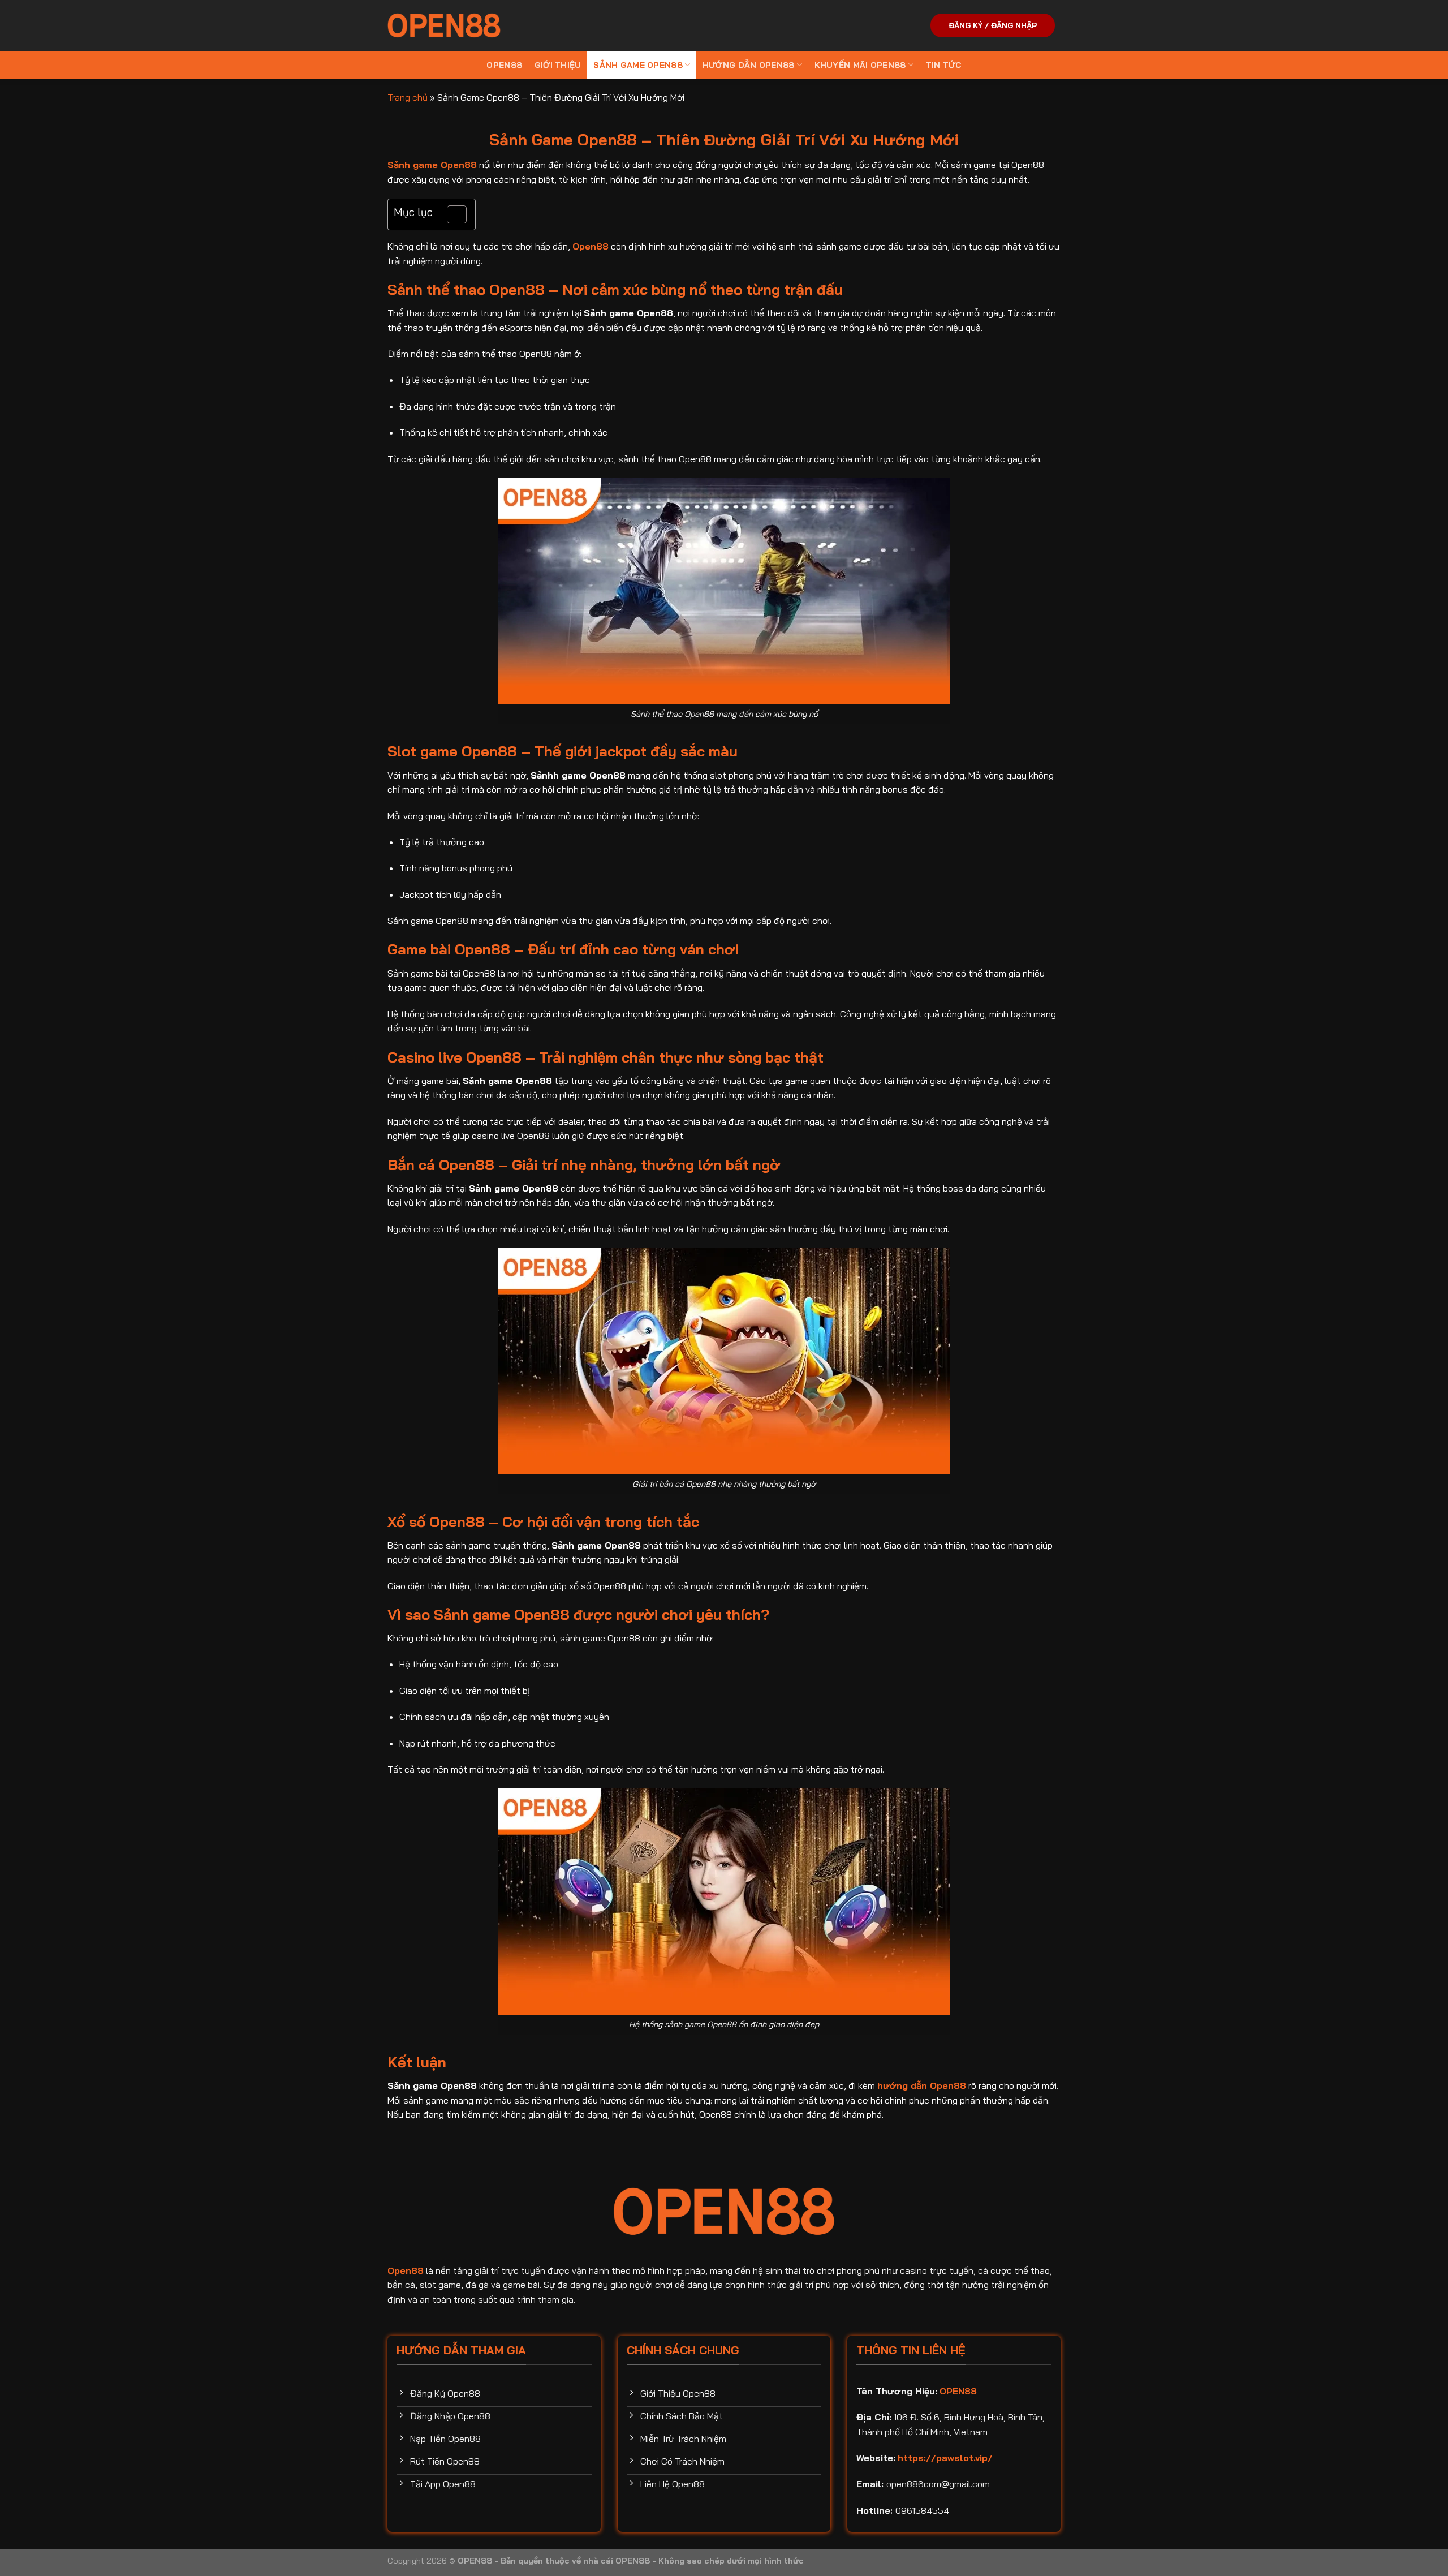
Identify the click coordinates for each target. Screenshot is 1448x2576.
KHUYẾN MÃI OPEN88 (860, 65)
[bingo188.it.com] (444, 25)
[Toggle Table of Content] (451, 214)
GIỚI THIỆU (558, 65)
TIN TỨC (944, 65)
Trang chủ (408, 97)
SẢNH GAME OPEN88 (638, 65)
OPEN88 (504, 65)
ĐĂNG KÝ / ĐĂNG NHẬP (993, 25)
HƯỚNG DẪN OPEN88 (749, 65)
